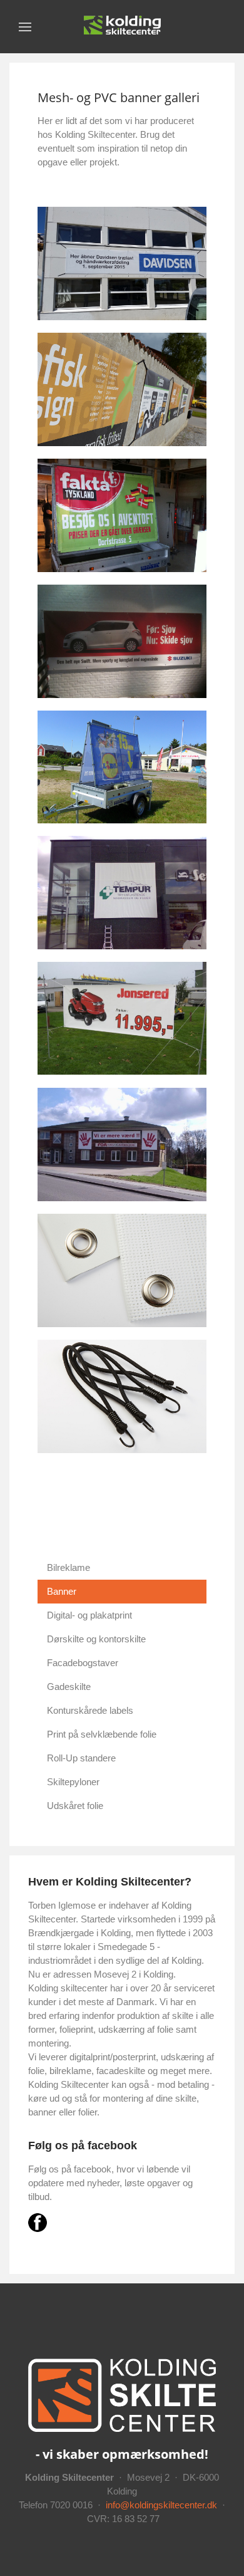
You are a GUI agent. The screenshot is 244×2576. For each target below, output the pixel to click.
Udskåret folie (75, 1806)
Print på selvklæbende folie (102, 1734)
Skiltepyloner (73, 1782)
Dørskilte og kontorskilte (96, 1639)
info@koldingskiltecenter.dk (161, 2505)
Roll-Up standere (81, 1758)
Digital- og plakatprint (89, 1615)
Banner (62, 1591)
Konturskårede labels (90, 1710)
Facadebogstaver (83, 1663)
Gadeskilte (69, 1687)
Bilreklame (69, 1567)
